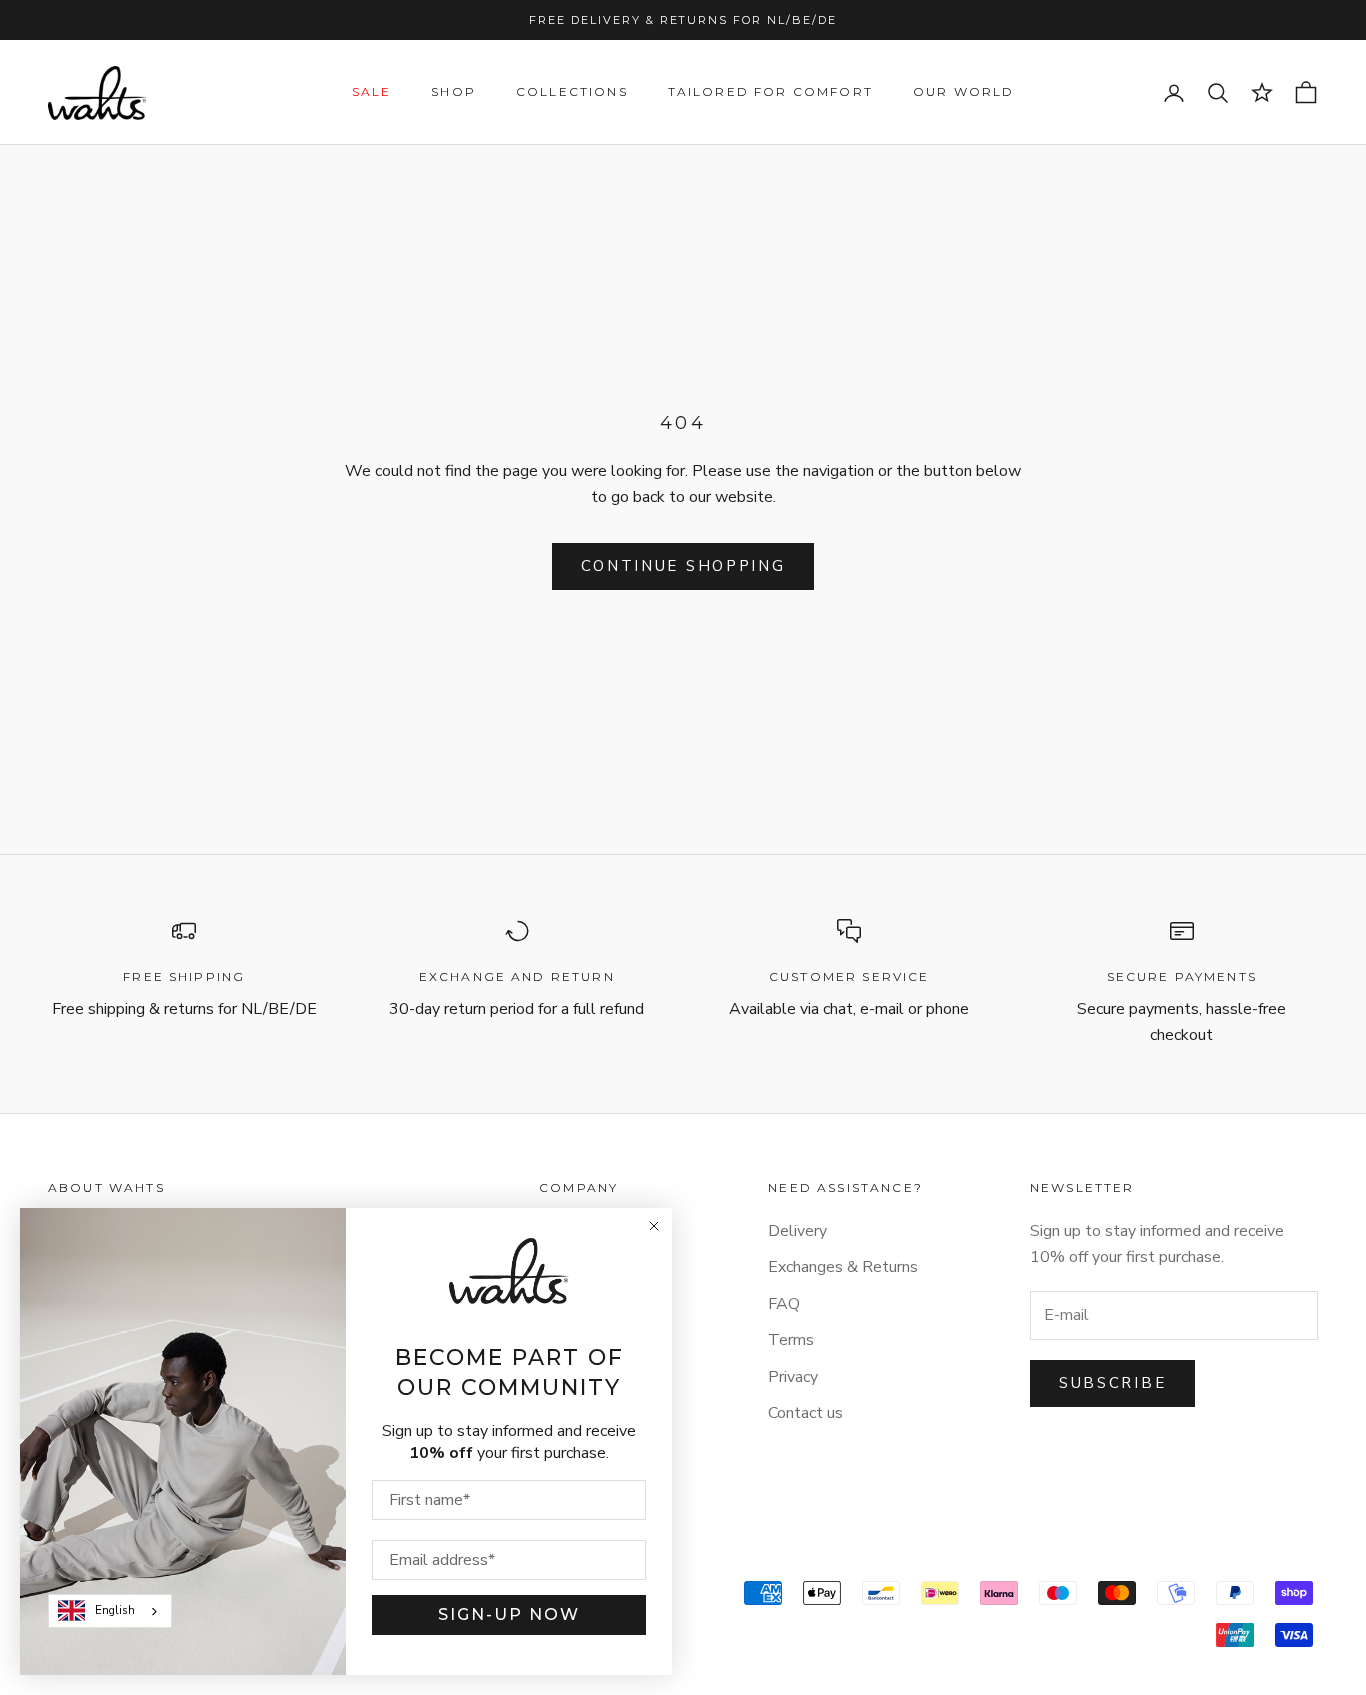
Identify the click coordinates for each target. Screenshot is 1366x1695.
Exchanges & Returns (843, 1267)
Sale (372, 92)
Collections (572, 92)
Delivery (797, 1231)
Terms (791, 1340)
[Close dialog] (654, 1226)
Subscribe (1112, 1383)
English (115, 1610)
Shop (453, 92)
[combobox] (110, 1611)
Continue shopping (683, 566)
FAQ (784, 1304)
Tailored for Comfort (770, 92)
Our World (963, 92)
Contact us (805, 1413)
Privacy (793, 1377)
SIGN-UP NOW (509, 1614)
